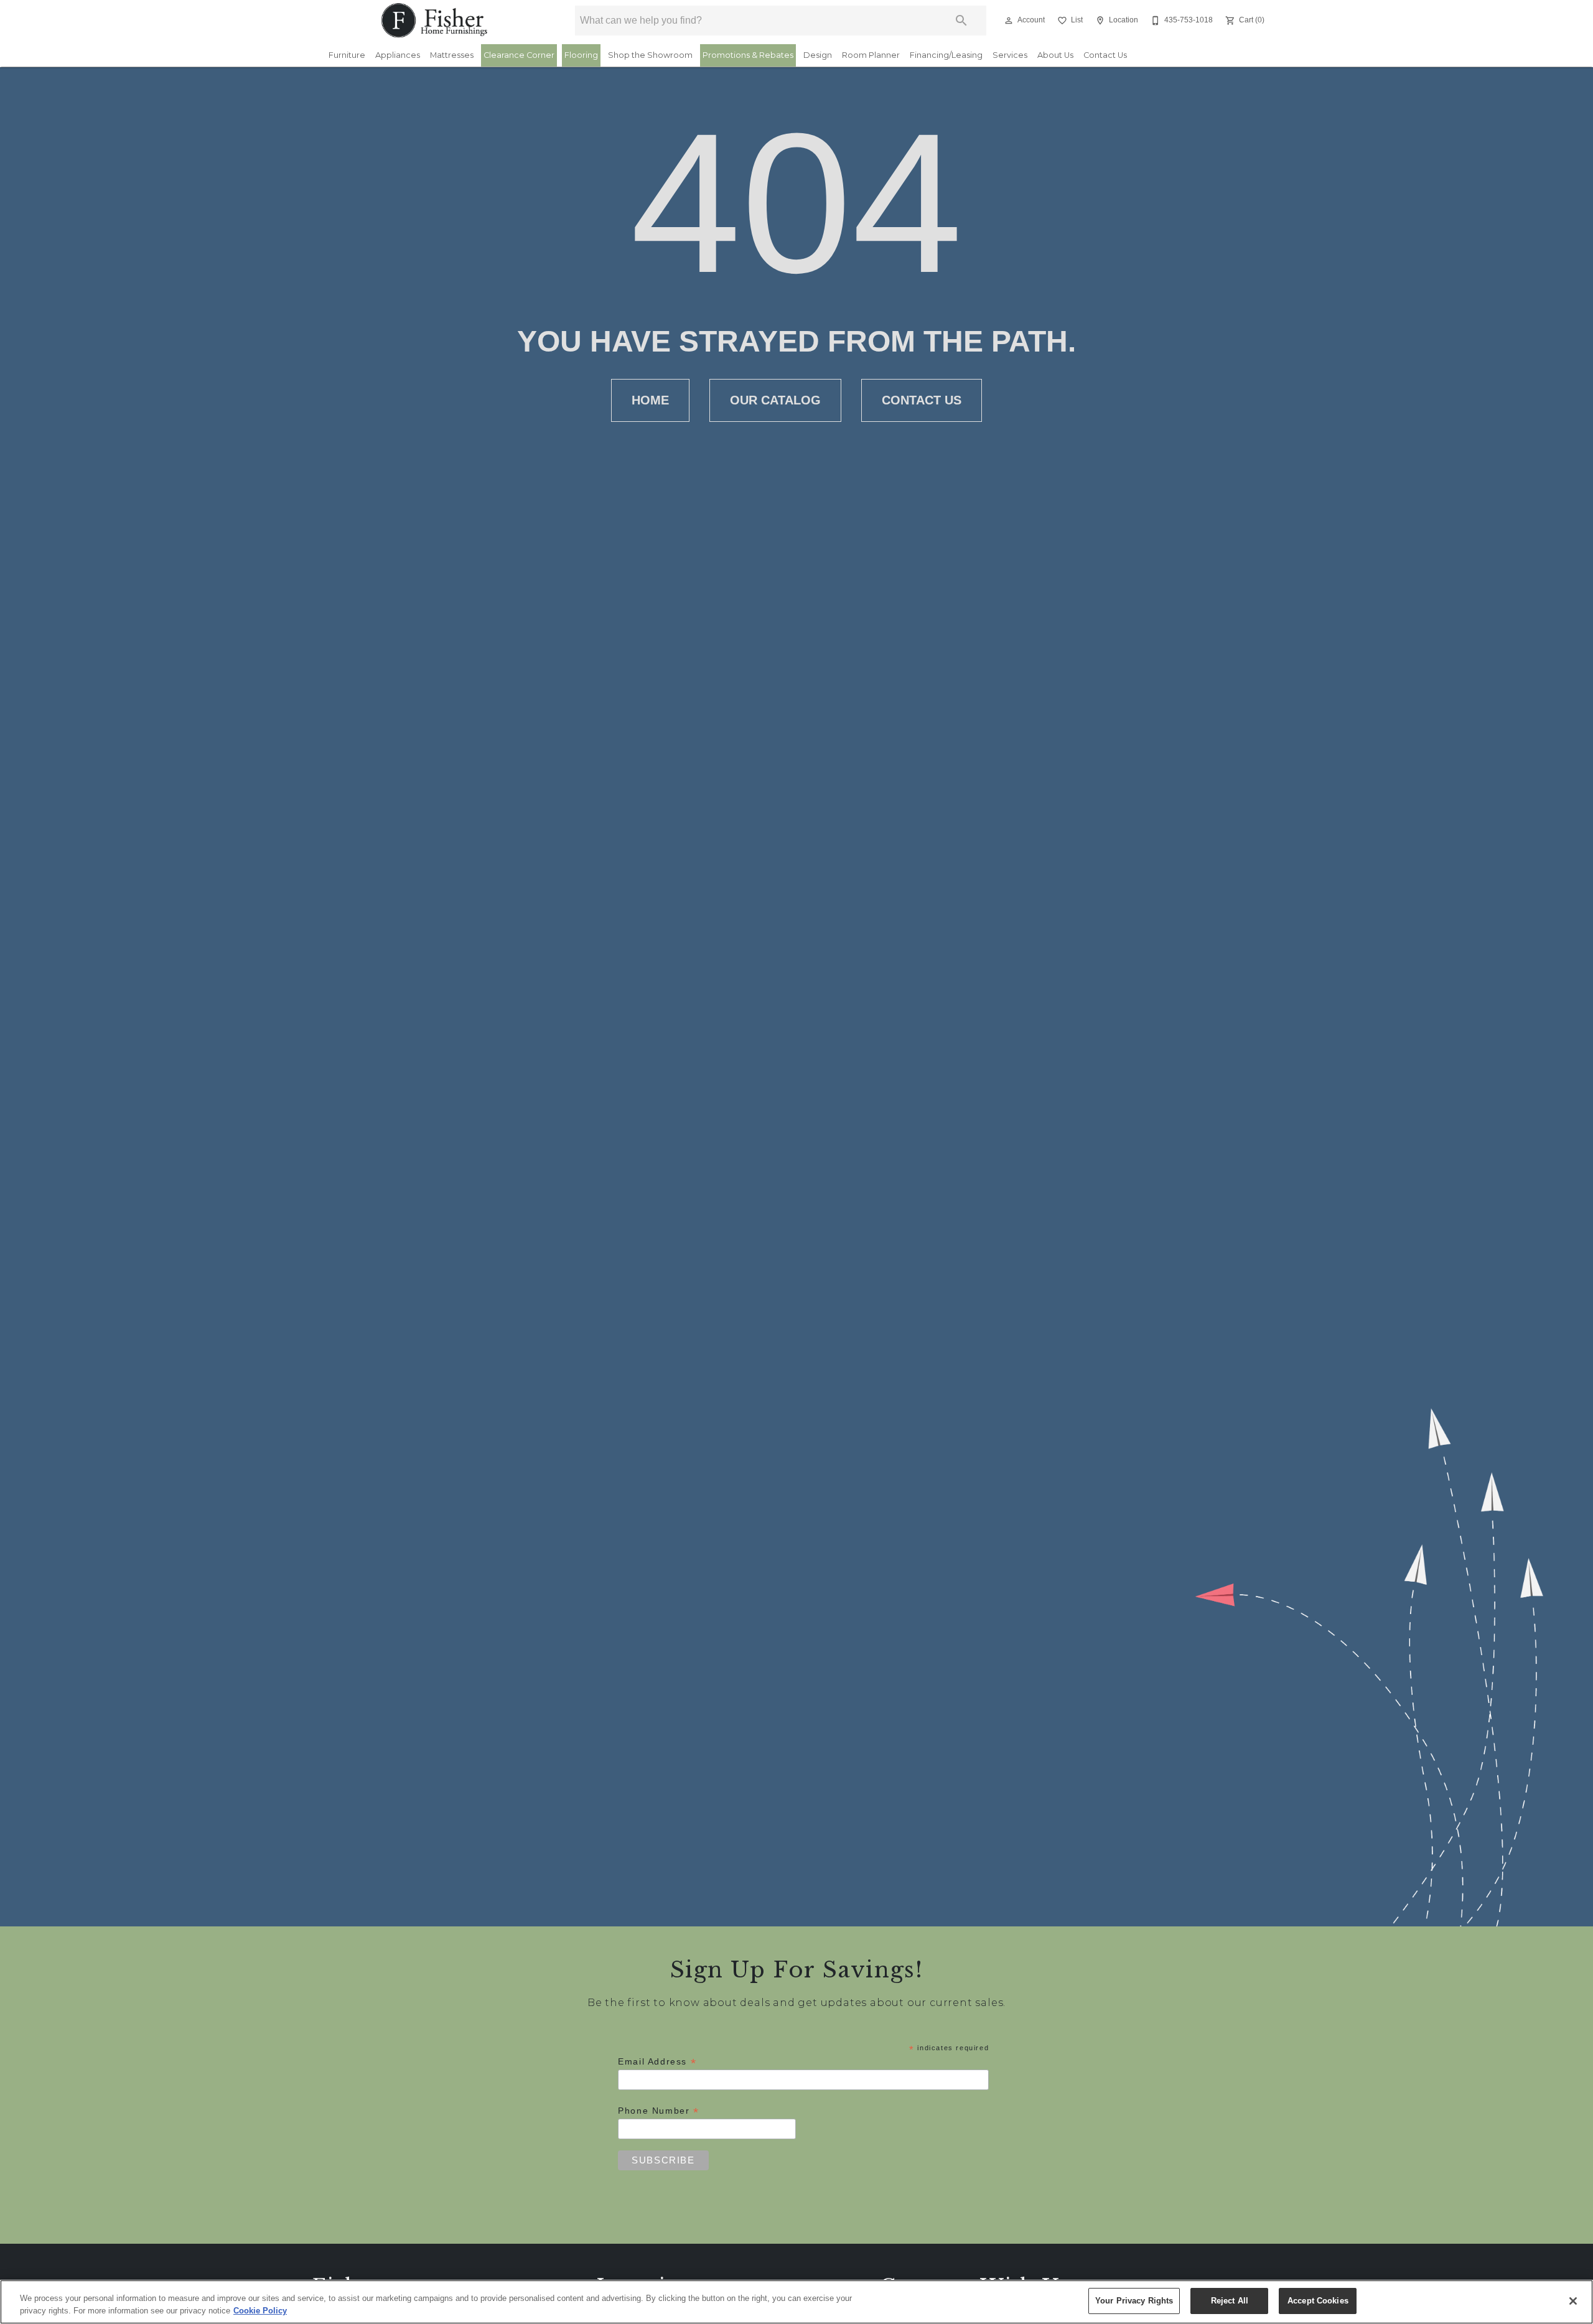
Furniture (347, 55)
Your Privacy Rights (1134, 2301)
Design (818, 55)
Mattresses (452, 55)
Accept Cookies (1318, 2301)
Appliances (398, 55)
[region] (796, 2302)
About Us (1055, 55)
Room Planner (871, 55)
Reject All (1230, 2301)
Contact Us (1105, 55)
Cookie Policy (260, 2311)
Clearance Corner (519, 55)
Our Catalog (775, 400)
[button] (1009, 21)
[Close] (1573, 2301)
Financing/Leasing (946, 55)
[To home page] (435, 21)
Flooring (581, 55)
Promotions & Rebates (748, 55)
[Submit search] (961, 21)
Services (1010, 55)
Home (650, 400)
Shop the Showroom (650, 55)
